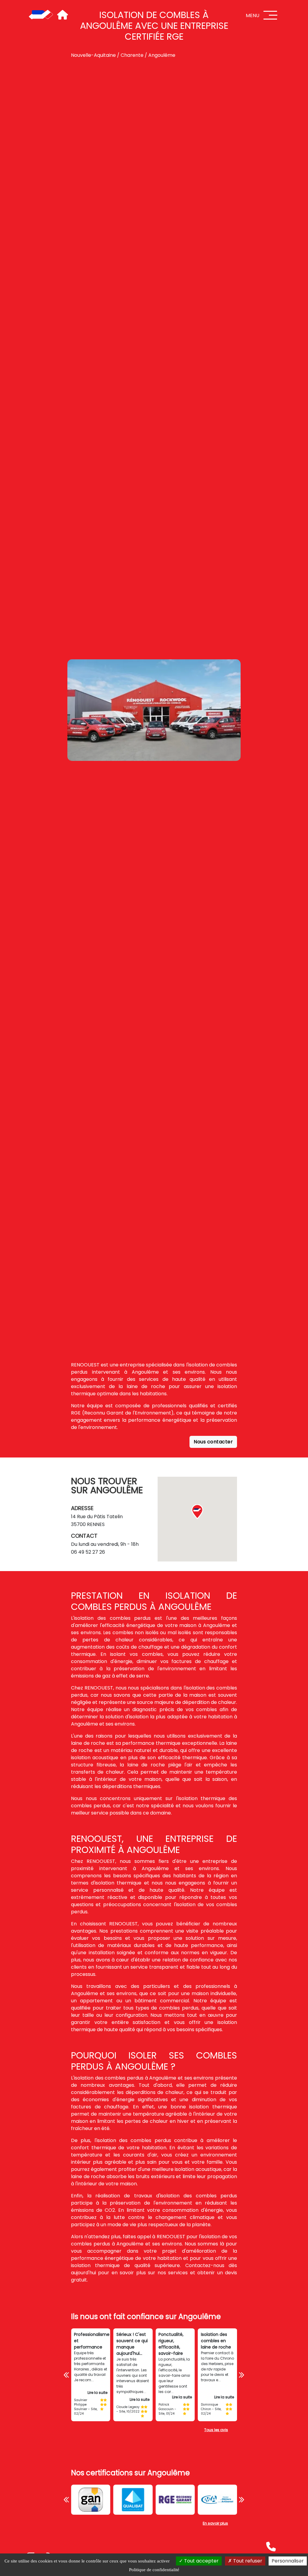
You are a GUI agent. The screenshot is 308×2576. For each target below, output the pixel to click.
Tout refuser (247, 2561)
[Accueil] (41, 15)
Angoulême (162, 55)
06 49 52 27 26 (88, 1552)
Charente (132, 55)
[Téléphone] (271, 2547)
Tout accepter (201, 2561)
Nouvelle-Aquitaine (93, 55)
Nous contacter (213, 1442)
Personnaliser (288, 2561)
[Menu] (270, 15)
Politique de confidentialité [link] (154, 2570)
